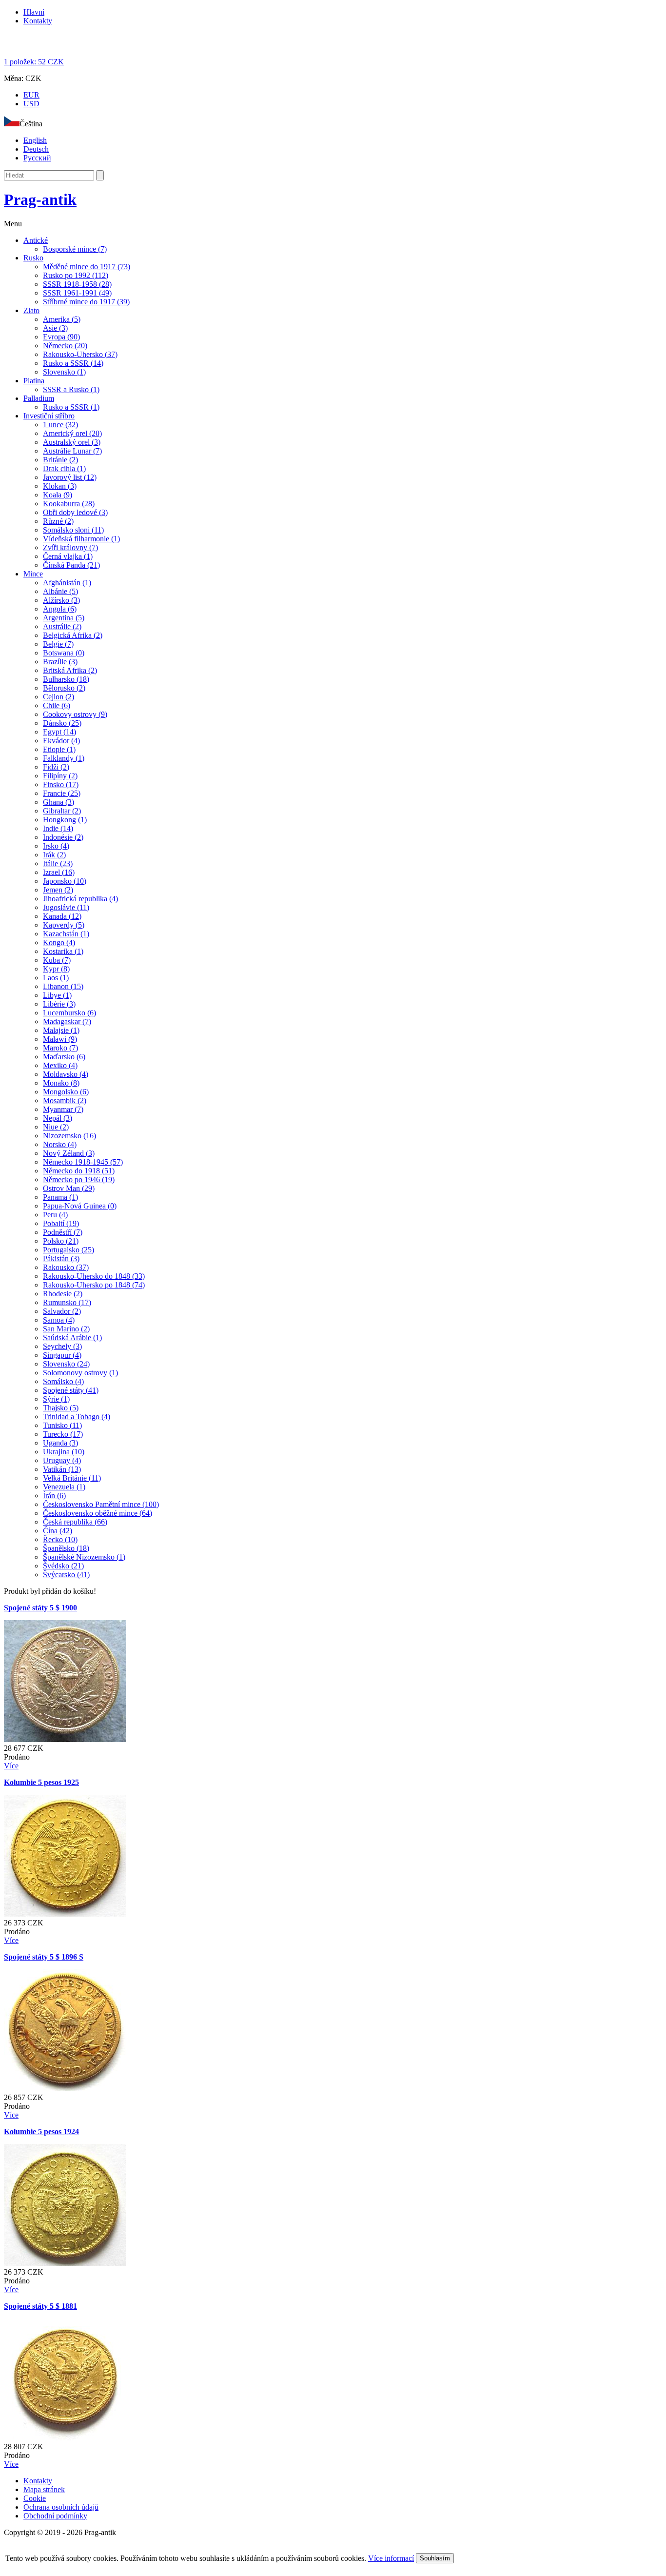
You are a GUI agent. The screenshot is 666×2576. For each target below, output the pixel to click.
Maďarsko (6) (64, 1057)
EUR (31, 95)
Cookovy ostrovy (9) (75, 714)
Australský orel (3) (72, 442)
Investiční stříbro (49, 416)
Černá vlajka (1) (68, 556)
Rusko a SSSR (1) (71, 407)
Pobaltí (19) (61, 1223)
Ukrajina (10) (64, 1452)
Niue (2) (56, 1127)
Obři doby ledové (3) (75, 512)
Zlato (31, 310)
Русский (37, 158)
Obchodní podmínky (55, 2516)
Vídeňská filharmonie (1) (81, 539)
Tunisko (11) (62, 1425)
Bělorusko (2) (64, 688)
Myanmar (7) (63, 1109)
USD (31, 104)
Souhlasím (435, 2558)
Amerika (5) (62, 319)
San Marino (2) (66, 1329)
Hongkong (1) (65, 820)
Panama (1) (60, 1197)
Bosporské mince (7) (75, 249)
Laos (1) (56, 978)
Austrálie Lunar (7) (72, 451)
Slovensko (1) (64, 372)
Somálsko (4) (63, 1381)
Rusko (33, 258)
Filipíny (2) (60, 776)
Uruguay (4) (62, 1460)
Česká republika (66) (75, 1522)
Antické (36, 240)
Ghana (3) (59, 802)
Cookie (35, 2498)
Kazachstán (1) (66, 934)
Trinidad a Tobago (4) (77, 1417)
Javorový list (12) (70, 477)
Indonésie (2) (63, 837)
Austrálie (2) (62, 626)
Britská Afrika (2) (70, 670)
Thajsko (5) (61, 1408)
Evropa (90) (61, 337)
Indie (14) (58, 828)
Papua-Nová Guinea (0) (80, 1206)
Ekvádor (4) (61, 741)
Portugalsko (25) (69, 1250)
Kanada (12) (62, 916)
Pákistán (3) (61, 1258)
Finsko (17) (61, 784)
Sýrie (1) (56, 1399)
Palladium (39, 398)
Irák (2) (54, 855)
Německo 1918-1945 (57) (83, 1162)
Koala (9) (58, 495)
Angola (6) (60, 609)
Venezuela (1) (64, 1487)
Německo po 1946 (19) (79, 1179)
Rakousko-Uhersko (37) (80, 354)
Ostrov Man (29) (69, 1188)
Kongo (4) (59, 942)
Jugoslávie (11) (66, 907)
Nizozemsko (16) (69, 1136)
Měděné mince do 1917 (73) (87, 267)
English (35, 140)
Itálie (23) (58, 863)
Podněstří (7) (63, 1232)
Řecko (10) (60, 1539)
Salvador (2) (62, 1311)
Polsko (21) (61, 1241)
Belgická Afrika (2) (73, 635)
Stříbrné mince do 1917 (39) (86, 302)
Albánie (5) (60, 591)
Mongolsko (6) (66, 1092)
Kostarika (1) (63, 951)
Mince (33, 574)
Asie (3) (55, 328)
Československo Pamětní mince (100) (101, 1504)
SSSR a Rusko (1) (71, 389)
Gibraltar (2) (62, 811)
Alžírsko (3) (61, 600)
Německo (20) (65, 346)
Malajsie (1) (61, 1030)
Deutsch (36, 149)
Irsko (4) (56, 846)
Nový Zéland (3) (69, 1153)
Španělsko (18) (66, 1548)
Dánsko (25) (62, 723)
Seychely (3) (62, 1346)
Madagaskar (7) (67, 1021)
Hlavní (34, 12)
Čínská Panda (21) (71, 565)
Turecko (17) (63, 1434)
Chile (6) (57, 705)
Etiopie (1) (59, 749)
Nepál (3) (58, 1118)
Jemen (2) (58, 890)
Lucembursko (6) (69, 1013)
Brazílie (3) (60, 662)
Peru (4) (55, 1215)
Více (11, 1766)
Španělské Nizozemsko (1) (84, 1557)
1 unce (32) (60, 425)
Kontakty (38, 21)
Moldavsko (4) (66, 1074)
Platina (34, 381)
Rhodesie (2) (63, 1294)
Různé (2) (58, 521)
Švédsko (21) (63, 1566)
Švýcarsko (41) (66, 1575)
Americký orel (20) (72, 433)
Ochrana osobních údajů (61, 2507)
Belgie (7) (58, 644)
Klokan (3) (60, 486)
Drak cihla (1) (64, 468)
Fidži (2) (56, 767)
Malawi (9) (60, 1039)
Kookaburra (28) (69, 504)
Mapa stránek (44, 2489)
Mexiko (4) (60, 1065)
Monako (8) (61, 1083)
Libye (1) (57, 995)
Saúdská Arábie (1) (72, 1338)
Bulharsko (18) (66, 679)
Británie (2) (60, 460)
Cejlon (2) (59, 697)
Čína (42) (58, 1531)
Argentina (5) (64, 618)
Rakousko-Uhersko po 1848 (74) (94, 1285)
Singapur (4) (62, 1355)
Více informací (391, 2558)
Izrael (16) (59, 872)
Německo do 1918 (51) (79, 1171)
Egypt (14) (59, 732)
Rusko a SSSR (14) (73, 363)
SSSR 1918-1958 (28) (77, 284)
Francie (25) (62, 793)
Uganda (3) (60, 1443)
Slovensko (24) (66, 1364)
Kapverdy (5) (64, 925)
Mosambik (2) (65, 1100)
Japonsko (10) (65, 881)
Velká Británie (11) (72, 1478)
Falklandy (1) (64, 758)
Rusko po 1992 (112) (76, 275)
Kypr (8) (56, 969)
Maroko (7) (60, 1048)
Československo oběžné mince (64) (98, 1513)
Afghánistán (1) (67, 583)
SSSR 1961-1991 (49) (77, 293)
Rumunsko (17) (67, 1302)
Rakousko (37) (66, 1267)
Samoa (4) (59, 1320)
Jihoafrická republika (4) (80, 899)
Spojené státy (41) (71, 1390)
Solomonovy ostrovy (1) (80, 1373)
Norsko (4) (60, 1144)
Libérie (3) (59, 1004)
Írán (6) (54, 1496)
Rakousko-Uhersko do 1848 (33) (94, 1276)
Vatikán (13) (62, 1469)
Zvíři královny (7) (70, 547)
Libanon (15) (63, 986)
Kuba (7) (57, 960)
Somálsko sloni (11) (73, 530)
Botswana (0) (64, 653)
